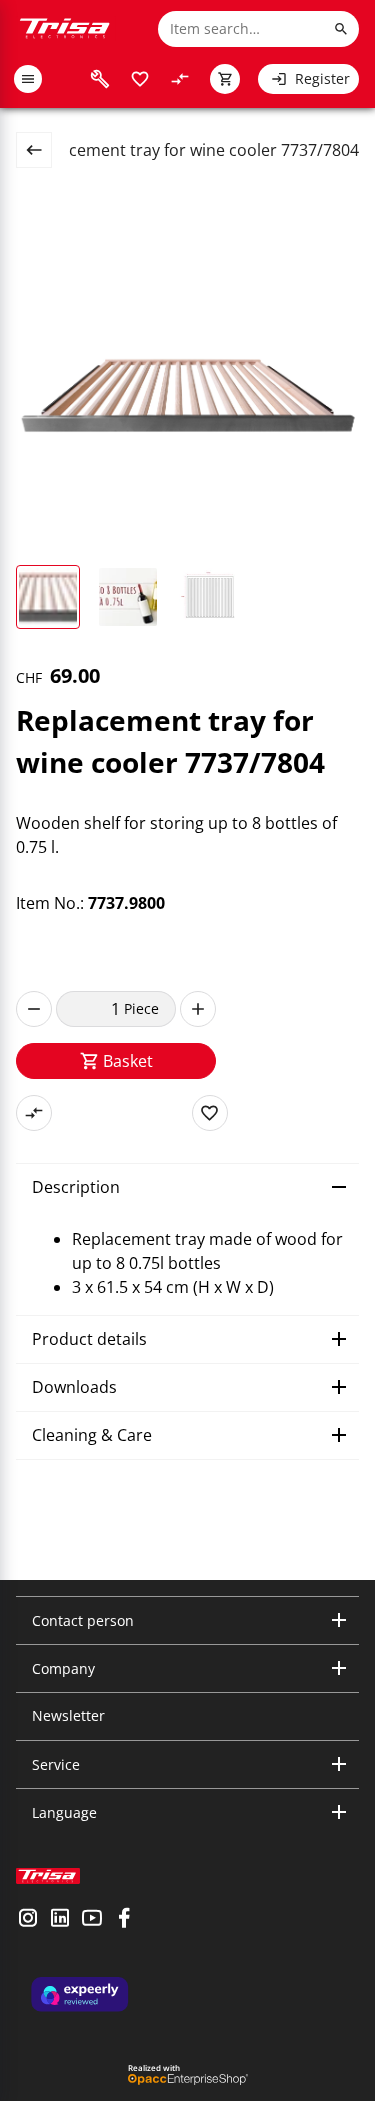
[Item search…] (341, 29)
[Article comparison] (180, 79)
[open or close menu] (28, 79)
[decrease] (34, 1009)
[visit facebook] (124, 1920)
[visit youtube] (92, 1920)
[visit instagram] (28, 1920)
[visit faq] (100, 79)
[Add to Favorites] (210, 1113)
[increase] (198, 1009)
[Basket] (225, 79)
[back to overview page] (42, 150)
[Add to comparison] (34, 1113)
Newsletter (68, 1715)
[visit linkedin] (60, 1920)
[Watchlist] (140, 79)
